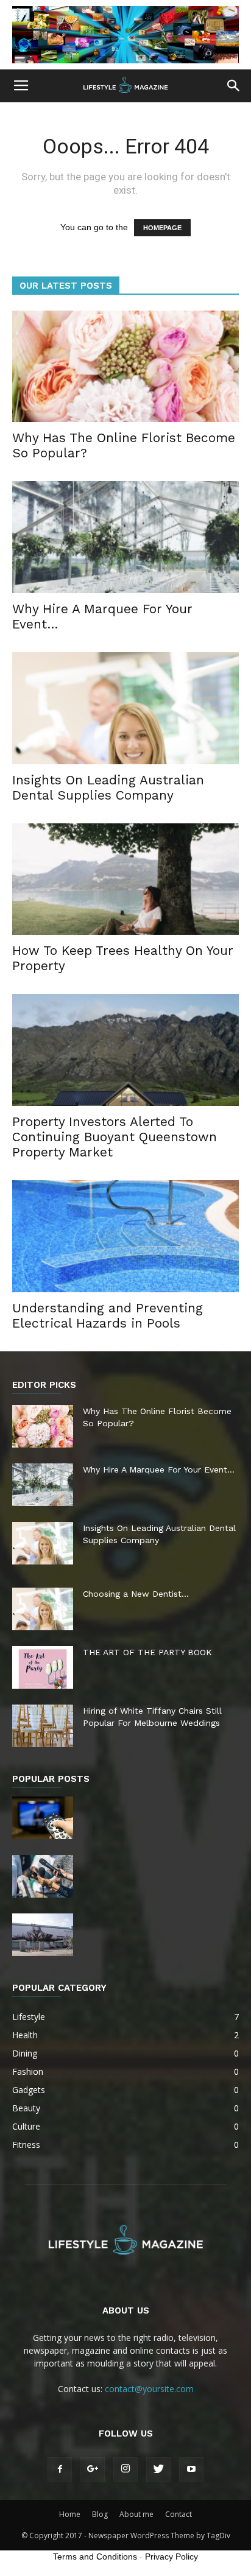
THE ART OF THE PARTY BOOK (147, 1652)
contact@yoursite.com (149, 2389)
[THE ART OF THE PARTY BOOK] (43, 1667)
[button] (234, 86)
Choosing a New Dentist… (136, 1594)
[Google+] (93, 2469)
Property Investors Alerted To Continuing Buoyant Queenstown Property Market (115, 1137)
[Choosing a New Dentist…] (43, 1609)
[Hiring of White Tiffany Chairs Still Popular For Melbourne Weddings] (43, 1726)
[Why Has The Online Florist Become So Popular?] (125, 367)
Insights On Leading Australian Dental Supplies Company (108, 787)
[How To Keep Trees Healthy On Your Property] (125, 879)
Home (70, 2514)
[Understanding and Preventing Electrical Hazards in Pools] (125, 1236)
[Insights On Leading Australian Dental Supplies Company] (125, 708)
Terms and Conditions (95, 2557)
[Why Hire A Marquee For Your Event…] (125, 537)
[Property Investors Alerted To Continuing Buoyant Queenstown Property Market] (125, 1050)
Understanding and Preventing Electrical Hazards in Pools (108, 1315)
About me (136, 2514)
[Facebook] (60, 2469)
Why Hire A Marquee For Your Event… (159, 1469)
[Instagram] (125, 2469)
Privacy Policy (171, 2557)
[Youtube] (191, 2469)
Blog (100, 2514)
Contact (179, 2514)
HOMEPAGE (162, 228)
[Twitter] (158, 2469)
